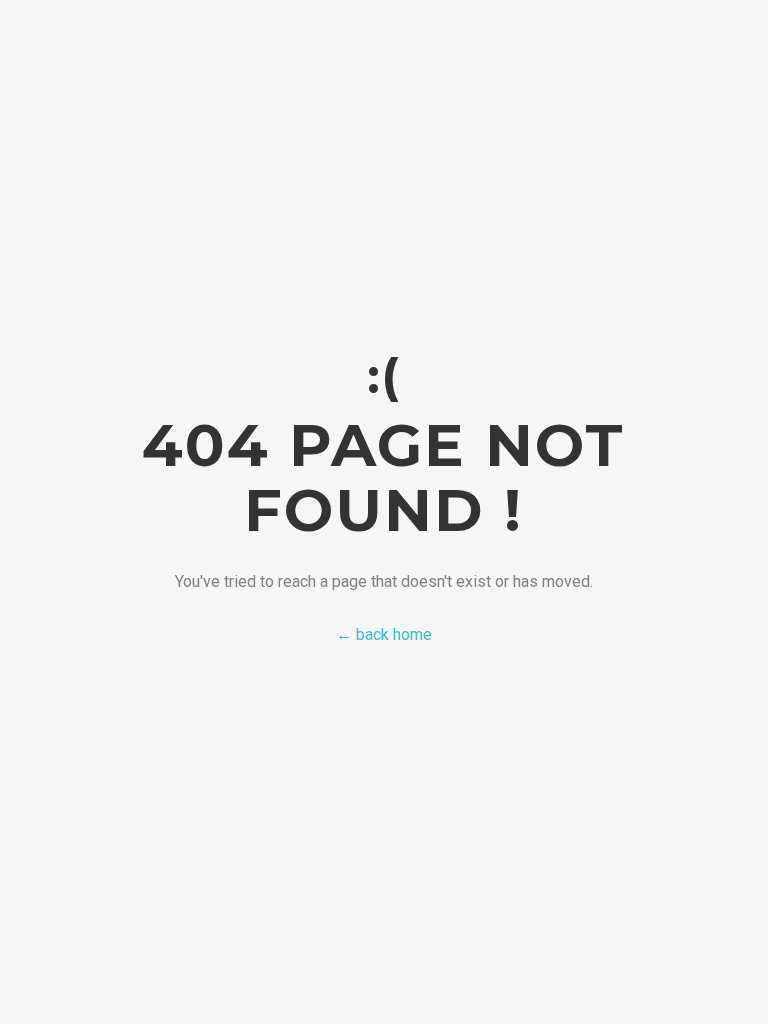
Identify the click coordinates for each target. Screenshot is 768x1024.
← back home (384, 634)
